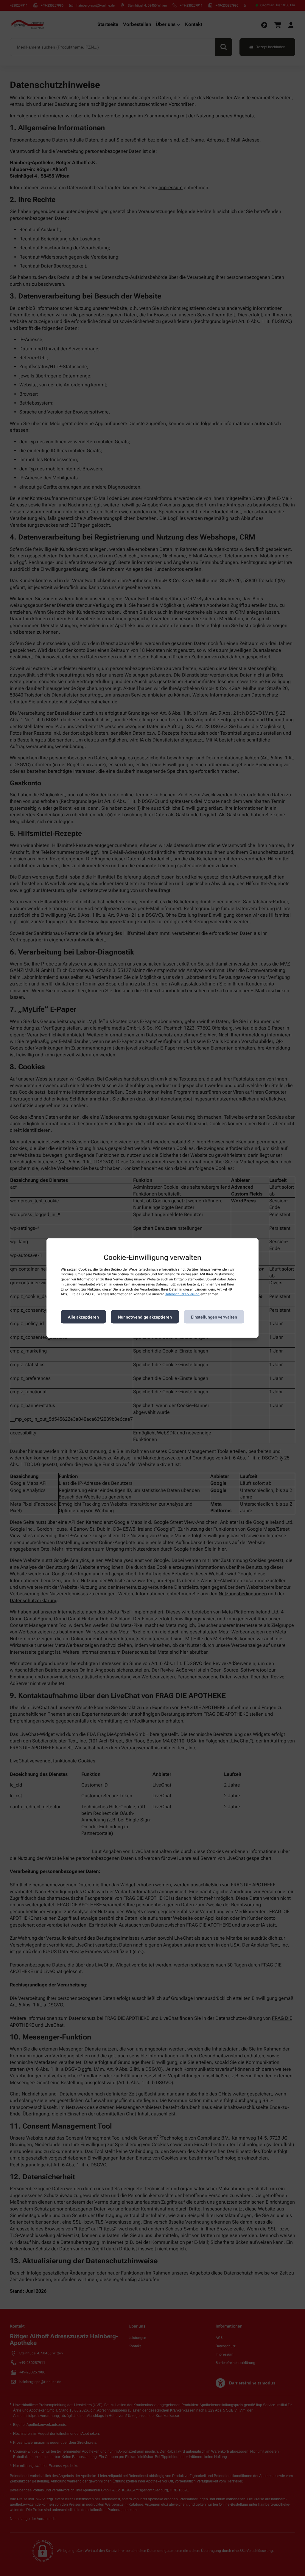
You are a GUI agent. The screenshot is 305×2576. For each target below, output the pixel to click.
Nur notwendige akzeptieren (145, 1317)
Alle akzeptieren (83, 1317)
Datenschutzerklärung (182, 1294)
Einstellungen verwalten (214, 1317)
